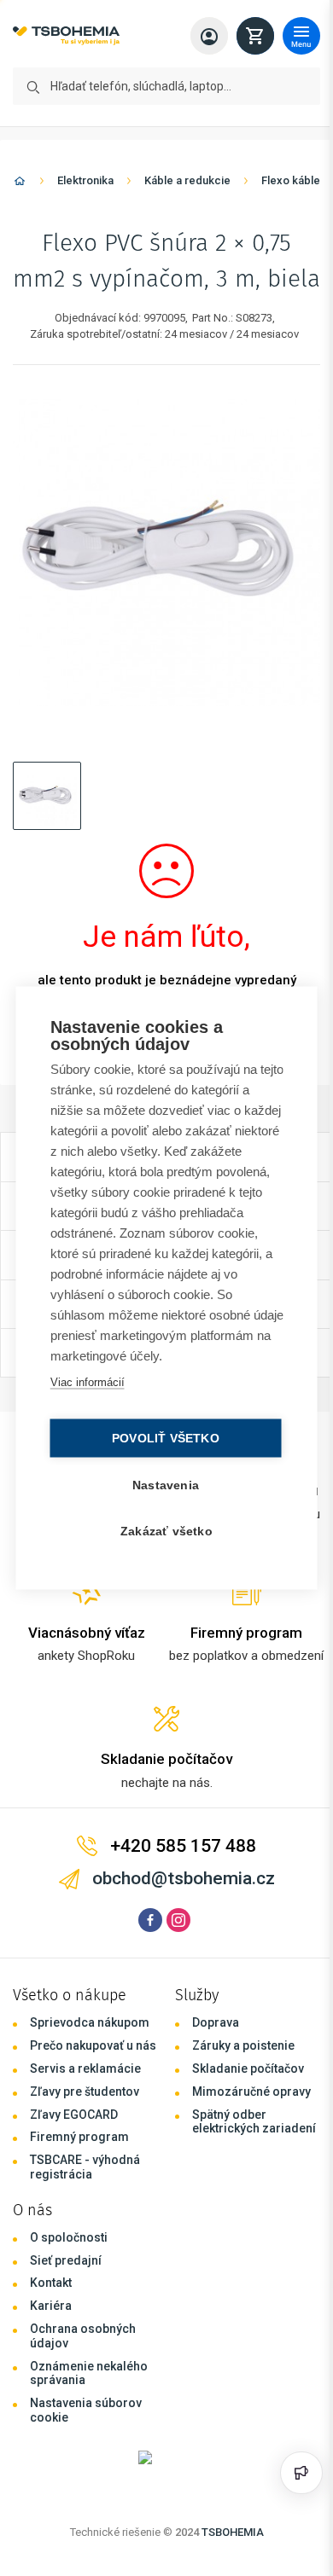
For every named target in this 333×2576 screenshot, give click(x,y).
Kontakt (51, 2283)
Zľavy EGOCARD (74, 2115)
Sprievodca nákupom (90, 2022)
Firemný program (79, 2137)
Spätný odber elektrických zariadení (254, 2122)
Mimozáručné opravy (251, 2092)
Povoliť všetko (161, 1439)
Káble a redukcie (187, 180)
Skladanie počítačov (248, 2068)
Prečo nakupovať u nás (93, 2045)
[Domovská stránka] (20, 184)
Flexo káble (291, 180)
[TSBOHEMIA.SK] (66, 36)
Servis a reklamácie (85, 2068)
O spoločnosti (69, 2237)
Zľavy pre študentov (85, 2092)
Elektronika (85, 180)
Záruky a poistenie (243, 2045)
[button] (47, 796)
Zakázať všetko (162, 1532)
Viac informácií (86, 1382)
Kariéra (51, 2306)
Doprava (216, 2022)
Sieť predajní (66, 2260)
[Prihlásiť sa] (209, 36)
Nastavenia (161, 1485)
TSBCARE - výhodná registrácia (85, 2167)
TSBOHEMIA (233, 2532)
